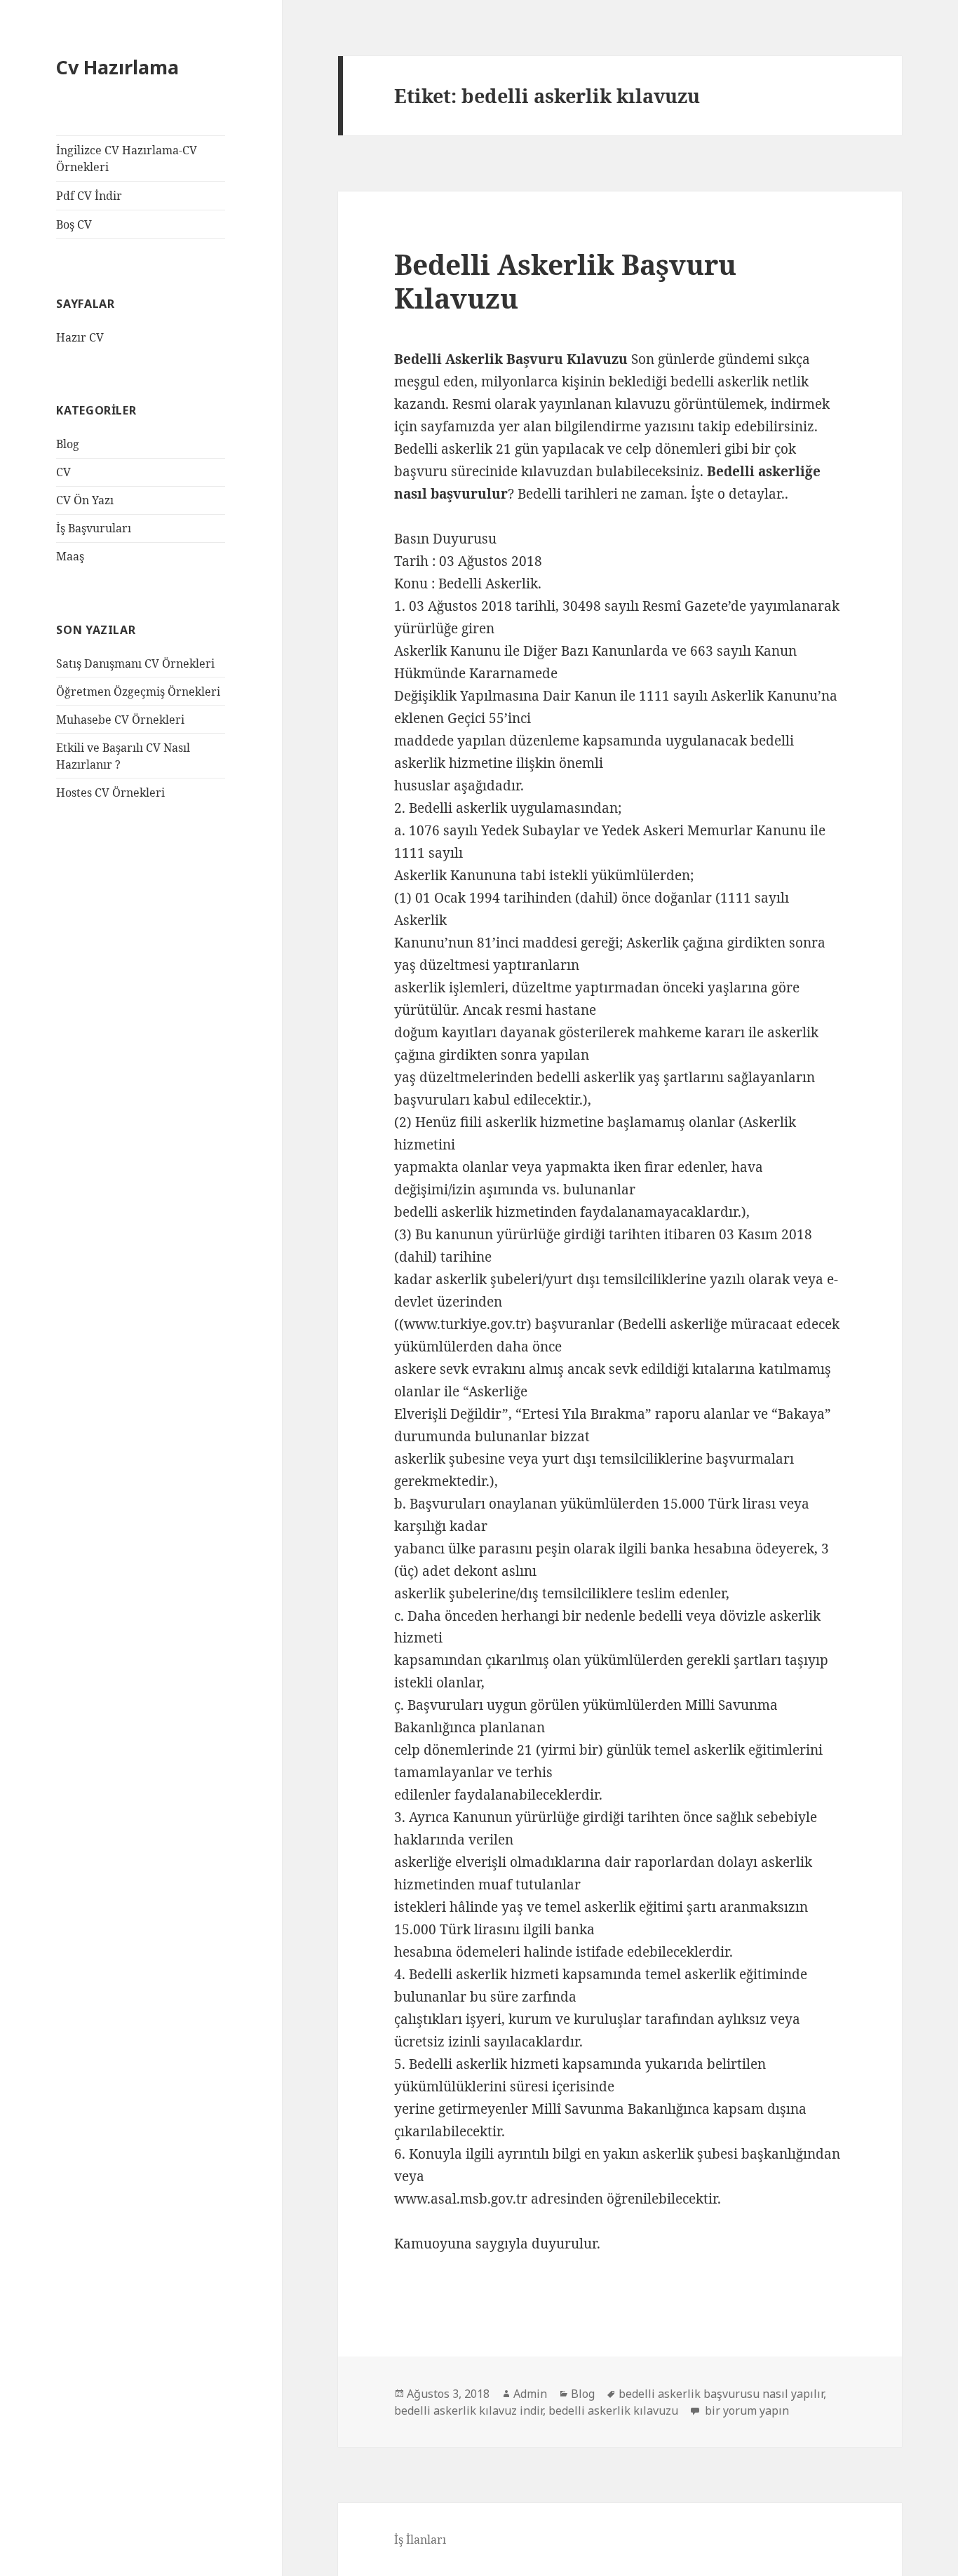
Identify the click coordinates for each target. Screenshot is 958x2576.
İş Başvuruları (94, 528)
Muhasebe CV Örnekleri (120, 720)
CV (63, 472)
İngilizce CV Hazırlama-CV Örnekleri (127, 159)
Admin (530, 2394)
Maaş (70, 556)
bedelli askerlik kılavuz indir (468, 2410)
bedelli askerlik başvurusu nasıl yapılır (721, 2394)
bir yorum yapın (746, 2410)
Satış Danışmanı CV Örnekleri (135, 663)
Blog (68, 444)
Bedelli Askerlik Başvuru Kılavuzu (565, 281)
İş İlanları (420, 2540)
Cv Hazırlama (117, 67)
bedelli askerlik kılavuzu (613, 2410)
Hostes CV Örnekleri (110, 793)
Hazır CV (80, 337)
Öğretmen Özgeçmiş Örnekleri (138, 692)
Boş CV (74, 224)
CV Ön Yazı (85, 500)
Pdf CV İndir (89, 196)
